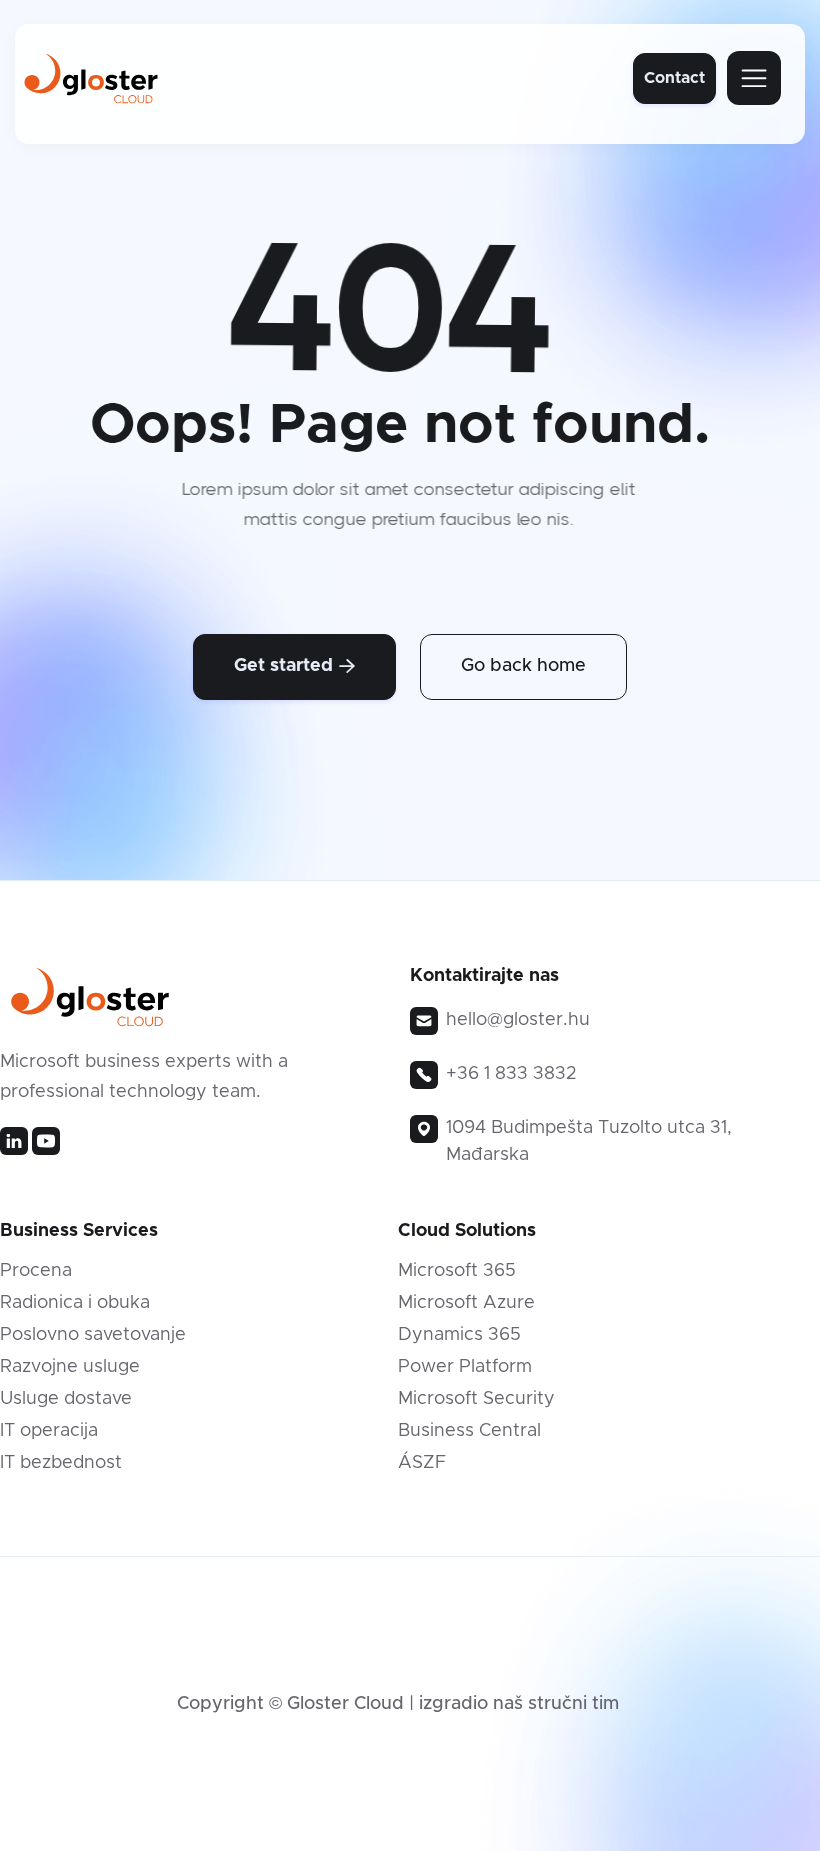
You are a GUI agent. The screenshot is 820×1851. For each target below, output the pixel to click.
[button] (754, 78)
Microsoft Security (476, 1399)
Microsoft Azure (466, 1303)
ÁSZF (422, 1463)
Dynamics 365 (459, 1335)
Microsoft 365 (457, 1271)
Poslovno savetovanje (93, 1335)
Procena (36, 1271)
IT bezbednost (61, 1463)
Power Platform (465, 1367)
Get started (294, 666)
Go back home (523, 666)
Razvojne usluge (70, 1367)
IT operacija (49, 1431)
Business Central (469, 1431)
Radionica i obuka (75, 1303)
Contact (674, 78)
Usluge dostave (66, 1399)
